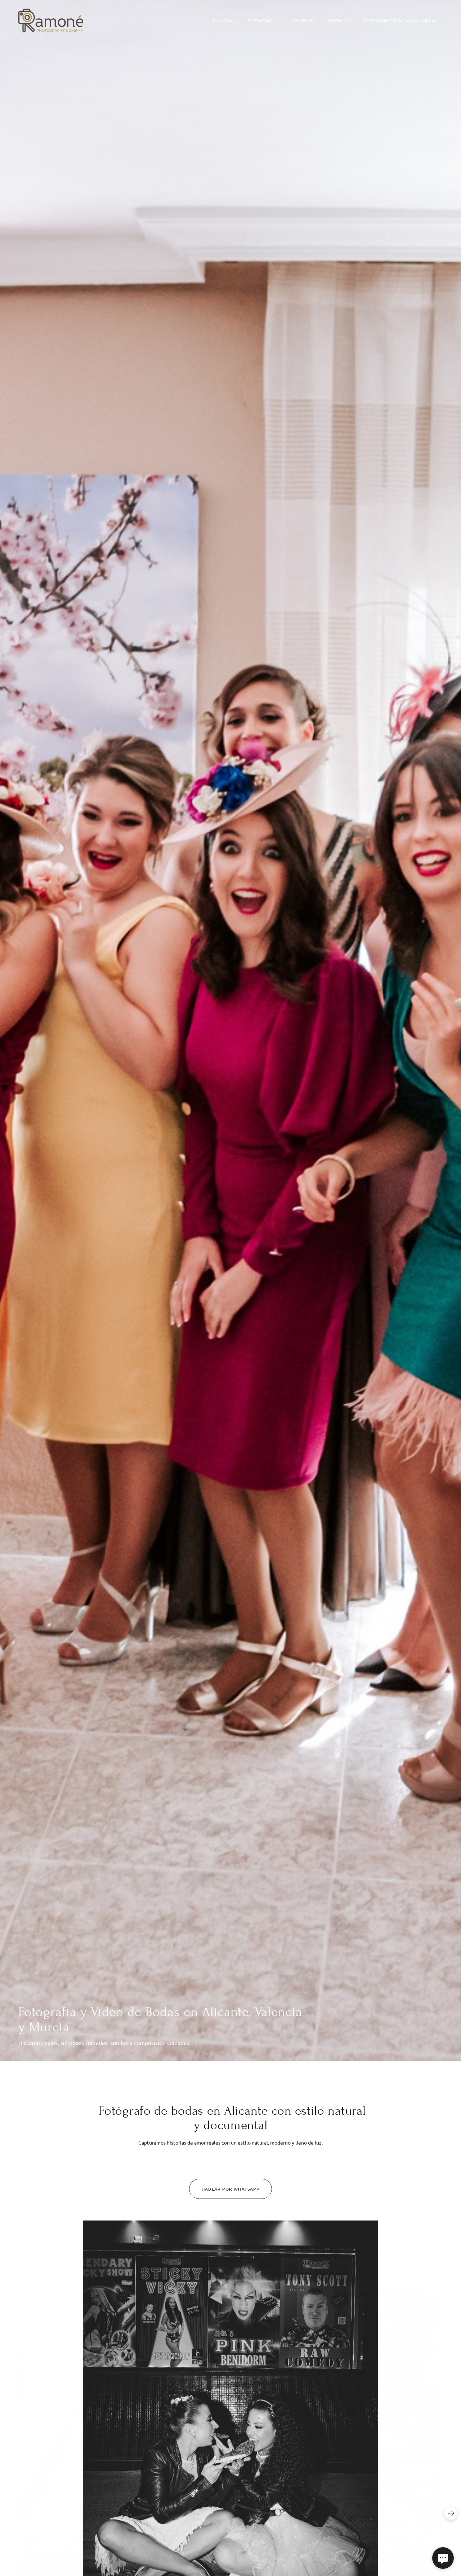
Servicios (303, 21)
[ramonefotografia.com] (51, 21)
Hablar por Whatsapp (230, 2189)
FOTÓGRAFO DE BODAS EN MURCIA (400, 21)
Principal (223, 21)
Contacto (339, 21)
